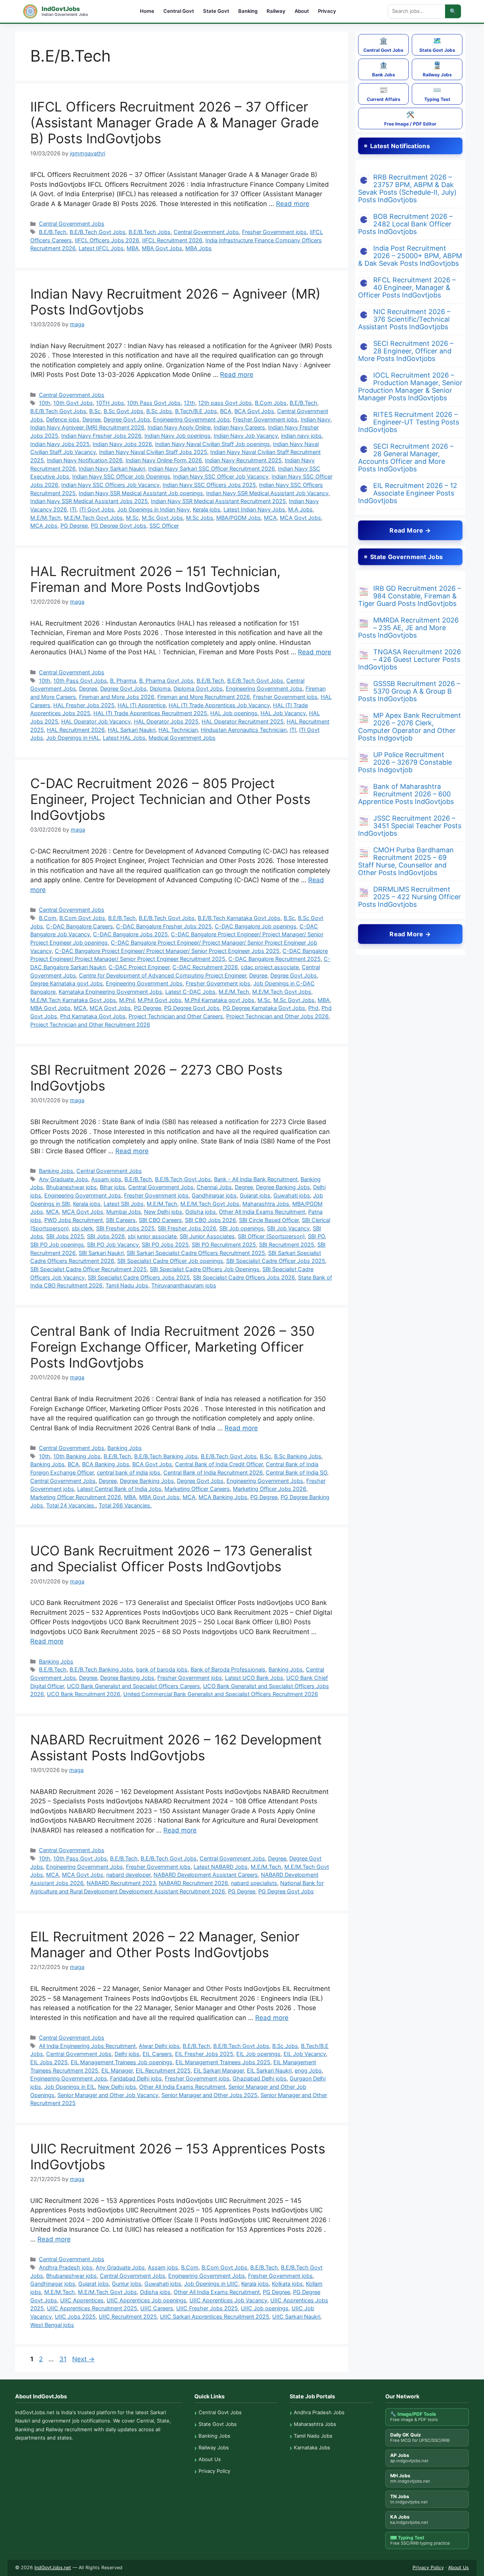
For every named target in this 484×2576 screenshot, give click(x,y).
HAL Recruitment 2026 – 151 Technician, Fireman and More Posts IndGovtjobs (155, 579)
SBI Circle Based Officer (269, 1220)
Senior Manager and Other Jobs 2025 (209, 2095)
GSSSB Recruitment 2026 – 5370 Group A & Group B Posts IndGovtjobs (409, 691)
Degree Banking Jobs (283, 1187)
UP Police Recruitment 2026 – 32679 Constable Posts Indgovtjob (405, 762)
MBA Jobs (199, 248)
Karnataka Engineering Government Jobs (110, 992)
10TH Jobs (110, 403)
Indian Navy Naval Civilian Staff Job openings (213, 444)
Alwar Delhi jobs (159, 2046)
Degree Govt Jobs (127, 419)
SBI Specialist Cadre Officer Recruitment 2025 (88, 1269)
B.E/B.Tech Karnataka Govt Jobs (239, 918)
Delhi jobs (127, 2054)
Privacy (327, 11)
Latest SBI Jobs (124, 1204)
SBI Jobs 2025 (65, 1236)
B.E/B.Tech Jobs (150, 232)
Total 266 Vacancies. (125, 1505)
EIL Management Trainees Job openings (122, 2062)
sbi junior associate (152, 1236)
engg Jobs (308, 2070)
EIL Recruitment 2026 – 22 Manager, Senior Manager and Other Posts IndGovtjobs (165, 1944)
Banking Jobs (56, 1171)
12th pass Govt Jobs (225, 403)
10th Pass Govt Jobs (154, 403)
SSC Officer (164, 526)
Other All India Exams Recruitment (262, 1212)
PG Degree (74, 526)
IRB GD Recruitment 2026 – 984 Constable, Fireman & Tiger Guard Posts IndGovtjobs (410, 596)
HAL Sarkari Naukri (132, 730)
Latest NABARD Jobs (221, 1867)
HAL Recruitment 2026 (76, 730)
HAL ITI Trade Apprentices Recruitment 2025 (150, 713)
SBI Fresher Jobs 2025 (125, 1228)
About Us (210, 2459)
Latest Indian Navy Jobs (254, 509)
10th (45, 403)
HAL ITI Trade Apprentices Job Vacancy (219, 705)
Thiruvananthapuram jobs (184, 1285)
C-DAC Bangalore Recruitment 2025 (275, 959)
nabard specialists (254, 1883)
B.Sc (95, 411)
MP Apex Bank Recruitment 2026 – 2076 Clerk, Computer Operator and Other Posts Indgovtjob (410, 727)
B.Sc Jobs (159, 411)
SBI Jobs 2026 (106, 1236)
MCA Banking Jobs (223, 1497)
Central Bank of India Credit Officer (219, 1464)
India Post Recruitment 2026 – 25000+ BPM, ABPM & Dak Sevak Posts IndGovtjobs (410, 256)
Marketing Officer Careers (197, 1489)
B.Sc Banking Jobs (298, 1456)
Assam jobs (106, 1179)
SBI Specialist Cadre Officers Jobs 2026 (244, 1277)
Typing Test (437, 94)
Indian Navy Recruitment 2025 (243, 460)
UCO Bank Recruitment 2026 (84, 1694)
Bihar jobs (112, 1187)
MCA (270, 518)
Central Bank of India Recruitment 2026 (213, 1472)
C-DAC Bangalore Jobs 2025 (130, 934)
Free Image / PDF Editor (410, 118)
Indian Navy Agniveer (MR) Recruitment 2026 (87, 427)
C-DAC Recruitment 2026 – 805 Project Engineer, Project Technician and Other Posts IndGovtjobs (170, 799)
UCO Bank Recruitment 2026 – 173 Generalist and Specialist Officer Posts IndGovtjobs (171, 1558)
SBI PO (316, 1236)
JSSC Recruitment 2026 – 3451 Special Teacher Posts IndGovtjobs (410, 826)
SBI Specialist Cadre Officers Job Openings (205, 1269)
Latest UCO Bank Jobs (254, 1678)
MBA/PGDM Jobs (239, 518)
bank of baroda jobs (162, 1669)
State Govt (216, 11)
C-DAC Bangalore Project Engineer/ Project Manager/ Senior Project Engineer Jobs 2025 (167, 951)
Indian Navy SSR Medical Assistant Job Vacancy (267, 493)
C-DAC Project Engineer (139, 967)
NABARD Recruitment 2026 (193, 1883)
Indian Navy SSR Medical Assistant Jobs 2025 (89, 501)
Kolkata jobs (287, 2284)
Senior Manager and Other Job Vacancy (108, 2095)
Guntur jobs (127, 2284)
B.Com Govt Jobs (82, 918)
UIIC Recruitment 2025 (128, 2317)
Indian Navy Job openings (178, 436)
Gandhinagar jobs (214, 1195)
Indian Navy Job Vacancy (246, 436)
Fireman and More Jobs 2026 (117, 697)
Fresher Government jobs (274, 232)
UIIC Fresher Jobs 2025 (207, 2308)
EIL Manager (117, 2070)
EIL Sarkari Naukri (269, 2070)
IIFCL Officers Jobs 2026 (107, 240)
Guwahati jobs (292, 1195)
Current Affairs (384, 94)
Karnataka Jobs (312, 2447)
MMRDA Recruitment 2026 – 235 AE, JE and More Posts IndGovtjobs (408, 628)
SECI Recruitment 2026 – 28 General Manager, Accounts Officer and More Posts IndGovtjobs (406, 458)
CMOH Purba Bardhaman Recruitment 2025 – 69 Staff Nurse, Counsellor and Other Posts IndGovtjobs (406, 861)
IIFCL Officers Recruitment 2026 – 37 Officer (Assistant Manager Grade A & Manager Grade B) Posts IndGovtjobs (175, 122)
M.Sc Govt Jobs (162, 518)
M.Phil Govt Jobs (160, 1000)
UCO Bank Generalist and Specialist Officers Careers (133, 1686)
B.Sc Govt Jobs (123, 411)
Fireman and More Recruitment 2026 (204, 697)
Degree (92, 419)
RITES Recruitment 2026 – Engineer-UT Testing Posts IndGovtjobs (409, 422)
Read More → (410, 530)
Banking (248, 11)
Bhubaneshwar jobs (71, 1187)
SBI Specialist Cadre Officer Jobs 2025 (276, 1261)
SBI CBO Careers (160, 1220)
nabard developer (128, 1875)
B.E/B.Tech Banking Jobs (166, 1456)
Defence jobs (63, 419)
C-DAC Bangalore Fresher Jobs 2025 (164, 926)
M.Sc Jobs (200, 518)
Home (147, 11)
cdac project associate (270, 967)
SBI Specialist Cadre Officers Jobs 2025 (139, 1277)
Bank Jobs (384, 69)
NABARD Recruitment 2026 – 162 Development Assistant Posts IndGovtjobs (176, 1747)
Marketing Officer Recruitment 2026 (76, 1497)
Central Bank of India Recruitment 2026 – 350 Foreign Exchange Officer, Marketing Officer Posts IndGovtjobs (172, 1347)
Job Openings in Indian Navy (154, 509)
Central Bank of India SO (296, 1472)
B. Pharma (123, 681)
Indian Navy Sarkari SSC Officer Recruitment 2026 (212, 469)
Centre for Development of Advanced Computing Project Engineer (163, 975)
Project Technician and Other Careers (176, 1016)
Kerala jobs (207, 509)
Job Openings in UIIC (211, 2284)
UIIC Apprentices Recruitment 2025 (92, 2308)
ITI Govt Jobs (97, 509)
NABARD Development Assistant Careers (206, 1875)
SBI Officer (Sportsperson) (271, 1236)
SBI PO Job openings (57, 1245)
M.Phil (127, 1000)
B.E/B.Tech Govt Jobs (98, 232)
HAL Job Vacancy (283, 713)
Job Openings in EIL (70, 2087)
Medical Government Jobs (182, 738)
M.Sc (132, 518)
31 (64, 2359)
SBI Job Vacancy (288, 1228)
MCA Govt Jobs (300, 518)
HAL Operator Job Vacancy (96, 721)
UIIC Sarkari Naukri (296, 2317)
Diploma (160, 689)
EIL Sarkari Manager (219, 2070)
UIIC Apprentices (82, 2300)
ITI (73, 509)
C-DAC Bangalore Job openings (256, 926)
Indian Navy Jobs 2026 (122, 444)
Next (83, 2359)
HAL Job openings (234, 713)
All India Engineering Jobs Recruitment (87, 2046)
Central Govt (179, 11)
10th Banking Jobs (77, 1456)
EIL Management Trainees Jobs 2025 (223, 2062)
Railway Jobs (437, 69)
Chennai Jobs (214, 1187)
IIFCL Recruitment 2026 (172, 240)
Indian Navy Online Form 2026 (164, 460)
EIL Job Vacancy (305, 2054)
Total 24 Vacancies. (71, 1505)
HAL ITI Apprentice (142, 705)
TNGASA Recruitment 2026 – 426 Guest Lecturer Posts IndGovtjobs (410, 659)
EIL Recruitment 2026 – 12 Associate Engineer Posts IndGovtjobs (408, 493)
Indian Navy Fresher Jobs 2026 (101, 436)
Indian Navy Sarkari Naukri (112, 469)
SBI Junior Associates (207, 1236)
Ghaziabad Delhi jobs (260, 2078)
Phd (313, 1008)
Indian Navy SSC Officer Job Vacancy (221, 476)
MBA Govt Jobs (162, 248)
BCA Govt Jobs (254, 411)
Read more (293, 204)
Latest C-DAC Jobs (190, 992)
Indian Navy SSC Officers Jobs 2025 (209, 485)
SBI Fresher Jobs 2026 (187, 1228)
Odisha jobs (201, 1212)
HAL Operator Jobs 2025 (166, 721)
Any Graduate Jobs (64, 1179)
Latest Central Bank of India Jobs (119, 1489)
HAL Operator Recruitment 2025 (243, 721)
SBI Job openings (242, 1228)
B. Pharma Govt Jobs (166, 681)
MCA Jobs (44, 526)
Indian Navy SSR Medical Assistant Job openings (141, 493)
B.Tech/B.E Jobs (196, 411)
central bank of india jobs (129, 1472)
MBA (133, 248)
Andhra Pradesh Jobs (319, 2412)
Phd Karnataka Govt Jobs (93, 1016)
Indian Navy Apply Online (179, 427)
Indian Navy (316, 419)
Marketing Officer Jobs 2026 (270, 1489)
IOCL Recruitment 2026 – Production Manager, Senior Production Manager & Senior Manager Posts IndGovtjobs (410, 386)
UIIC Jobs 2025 (75, 2317)
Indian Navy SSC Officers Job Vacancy (110, 485)
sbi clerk (82, 1228)
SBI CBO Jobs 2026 (210, 1220)
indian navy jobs (301, 436)
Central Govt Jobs (383, 45)
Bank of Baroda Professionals (228, 1669)
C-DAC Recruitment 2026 (205, 967)
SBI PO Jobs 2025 (165, 1245)
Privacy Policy (214, 2471)
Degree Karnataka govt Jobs (67, 983)
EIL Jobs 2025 (49, 2062)
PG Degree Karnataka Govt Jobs (264, 1008)
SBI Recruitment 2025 (287, 1245)
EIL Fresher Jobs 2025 (204, 2054)
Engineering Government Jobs (192, 419)
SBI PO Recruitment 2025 (224, 1245)
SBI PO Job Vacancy (113, 1245)
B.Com (48, 918)
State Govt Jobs (437, 45)
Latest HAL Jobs (124, 738)
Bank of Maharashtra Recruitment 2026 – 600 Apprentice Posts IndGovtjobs (406, 794)
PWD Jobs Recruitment (74, 1220)
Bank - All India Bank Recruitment (256, 1179)
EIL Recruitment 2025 (163, 2070)
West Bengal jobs (52, 2325)
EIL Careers (157, 2054)
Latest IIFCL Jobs (101, 248)
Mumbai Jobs (124, 1212)
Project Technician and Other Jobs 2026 (277, 1016)
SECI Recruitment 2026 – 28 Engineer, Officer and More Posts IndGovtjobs (406, 351)
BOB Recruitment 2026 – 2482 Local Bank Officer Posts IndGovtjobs (405, 224)
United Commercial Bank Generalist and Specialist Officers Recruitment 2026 (221, 1694)
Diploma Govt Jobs (198, 689)
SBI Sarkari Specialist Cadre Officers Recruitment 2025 (196, 1253)
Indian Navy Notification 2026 (85, 460)
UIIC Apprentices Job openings (147, 2300)
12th (189, 403)
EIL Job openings (258, 2054)
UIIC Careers (157, 2308)
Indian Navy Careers (239, 427)
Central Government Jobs (72, 224)
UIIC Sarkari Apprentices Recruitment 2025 (215, 2317)
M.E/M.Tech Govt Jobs (93, 518)
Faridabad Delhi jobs (136, 2078)
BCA (226, 411)
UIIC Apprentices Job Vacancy (228, 2300)
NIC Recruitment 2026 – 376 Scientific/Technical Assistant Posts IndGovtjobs (404, 319)
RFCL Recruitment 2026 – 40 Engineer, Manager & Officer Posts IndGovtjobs (407, 287)
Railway (276, 11)
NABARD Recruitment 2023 (121, 1883)
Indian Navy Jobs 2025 (60, 444)
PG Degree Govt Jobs (119, 526)
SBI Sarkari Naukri (101, 1253)
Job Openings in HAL (73, 738)
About (302, 11)
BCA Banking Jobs (106, 1464)
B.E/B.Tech (53, 232)
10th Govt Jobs (73, 403)
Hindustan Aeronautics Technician (244, 730)
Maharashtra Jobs (266, 1204)
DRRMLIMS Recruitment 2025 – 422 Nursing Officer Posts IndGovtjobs (410, 897)
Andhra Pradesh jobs (66, 2267)
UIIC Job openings (265, 2308)
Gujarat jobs (255, 1195)
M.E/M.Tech (46, 518)
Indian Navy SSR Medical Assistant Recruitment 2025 (218, 501)
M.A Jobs (300, 509)
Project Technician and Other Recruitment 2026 (90, 1025)
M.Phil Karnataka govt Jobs (220, 1000)
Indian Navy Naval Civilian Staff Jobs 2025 (153, 452)
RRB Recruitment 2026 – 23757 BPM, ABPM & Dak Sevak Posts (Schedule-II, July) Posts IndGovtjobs (407, 188)
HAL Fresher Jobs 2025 (84, 705)
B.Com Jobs (271, 403)
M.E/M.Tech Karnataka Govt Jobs (73, 1000)
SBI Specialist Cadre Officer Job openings (170, 1261)
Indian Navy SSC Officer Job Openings (121, 476)
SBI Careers (121, 1220)
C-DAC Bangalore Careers (80, 926)
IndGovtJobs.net (53, 2567)
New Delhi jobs (163, 1212)
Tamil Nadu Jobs (127, 1285)
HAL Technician (178, 730)
